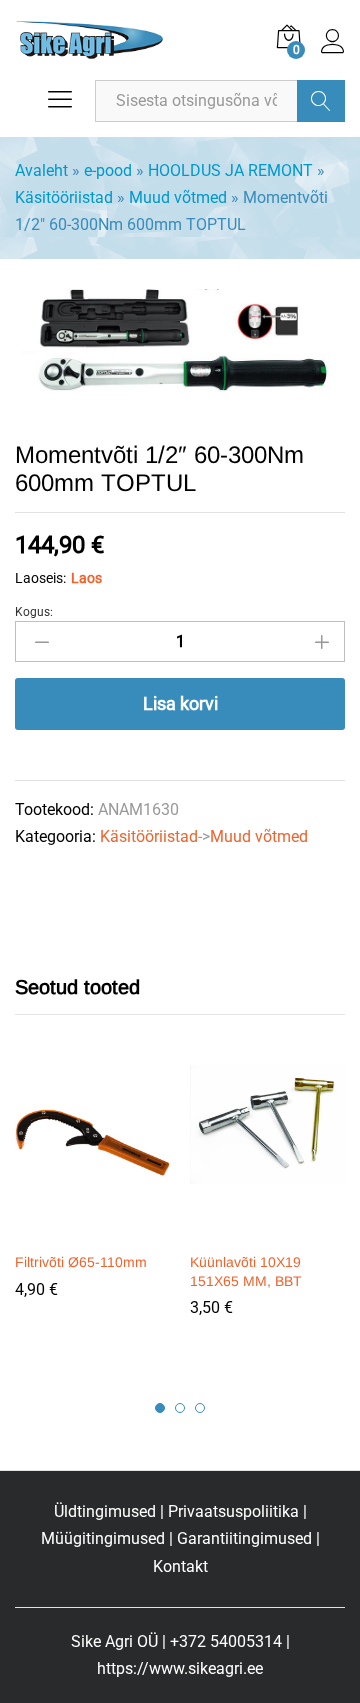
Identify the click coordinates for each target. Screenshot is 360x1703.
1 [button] (160, 1408)
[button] (90, 1229)
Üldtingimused (105, 1511)
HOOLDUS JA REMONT (230, 170)
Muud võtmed (178, 197)
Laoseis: (40, 578)
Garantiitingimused (244, 1538)
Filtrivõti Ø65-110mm (81, 1262)
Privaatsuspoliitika (233, 1511)
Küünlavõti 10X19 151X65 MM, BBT (246, 1271)
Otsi (321, 101)
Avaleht (41, 170)
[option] (92, 1196)
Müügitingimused (103, 1538)
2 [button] (180, 1408)
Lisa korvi (180, 703)
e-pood (108, 170)
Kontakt (180, 1566)
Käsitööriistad (64, 197)
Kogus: (34, 612)
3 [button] (200, 1408)
